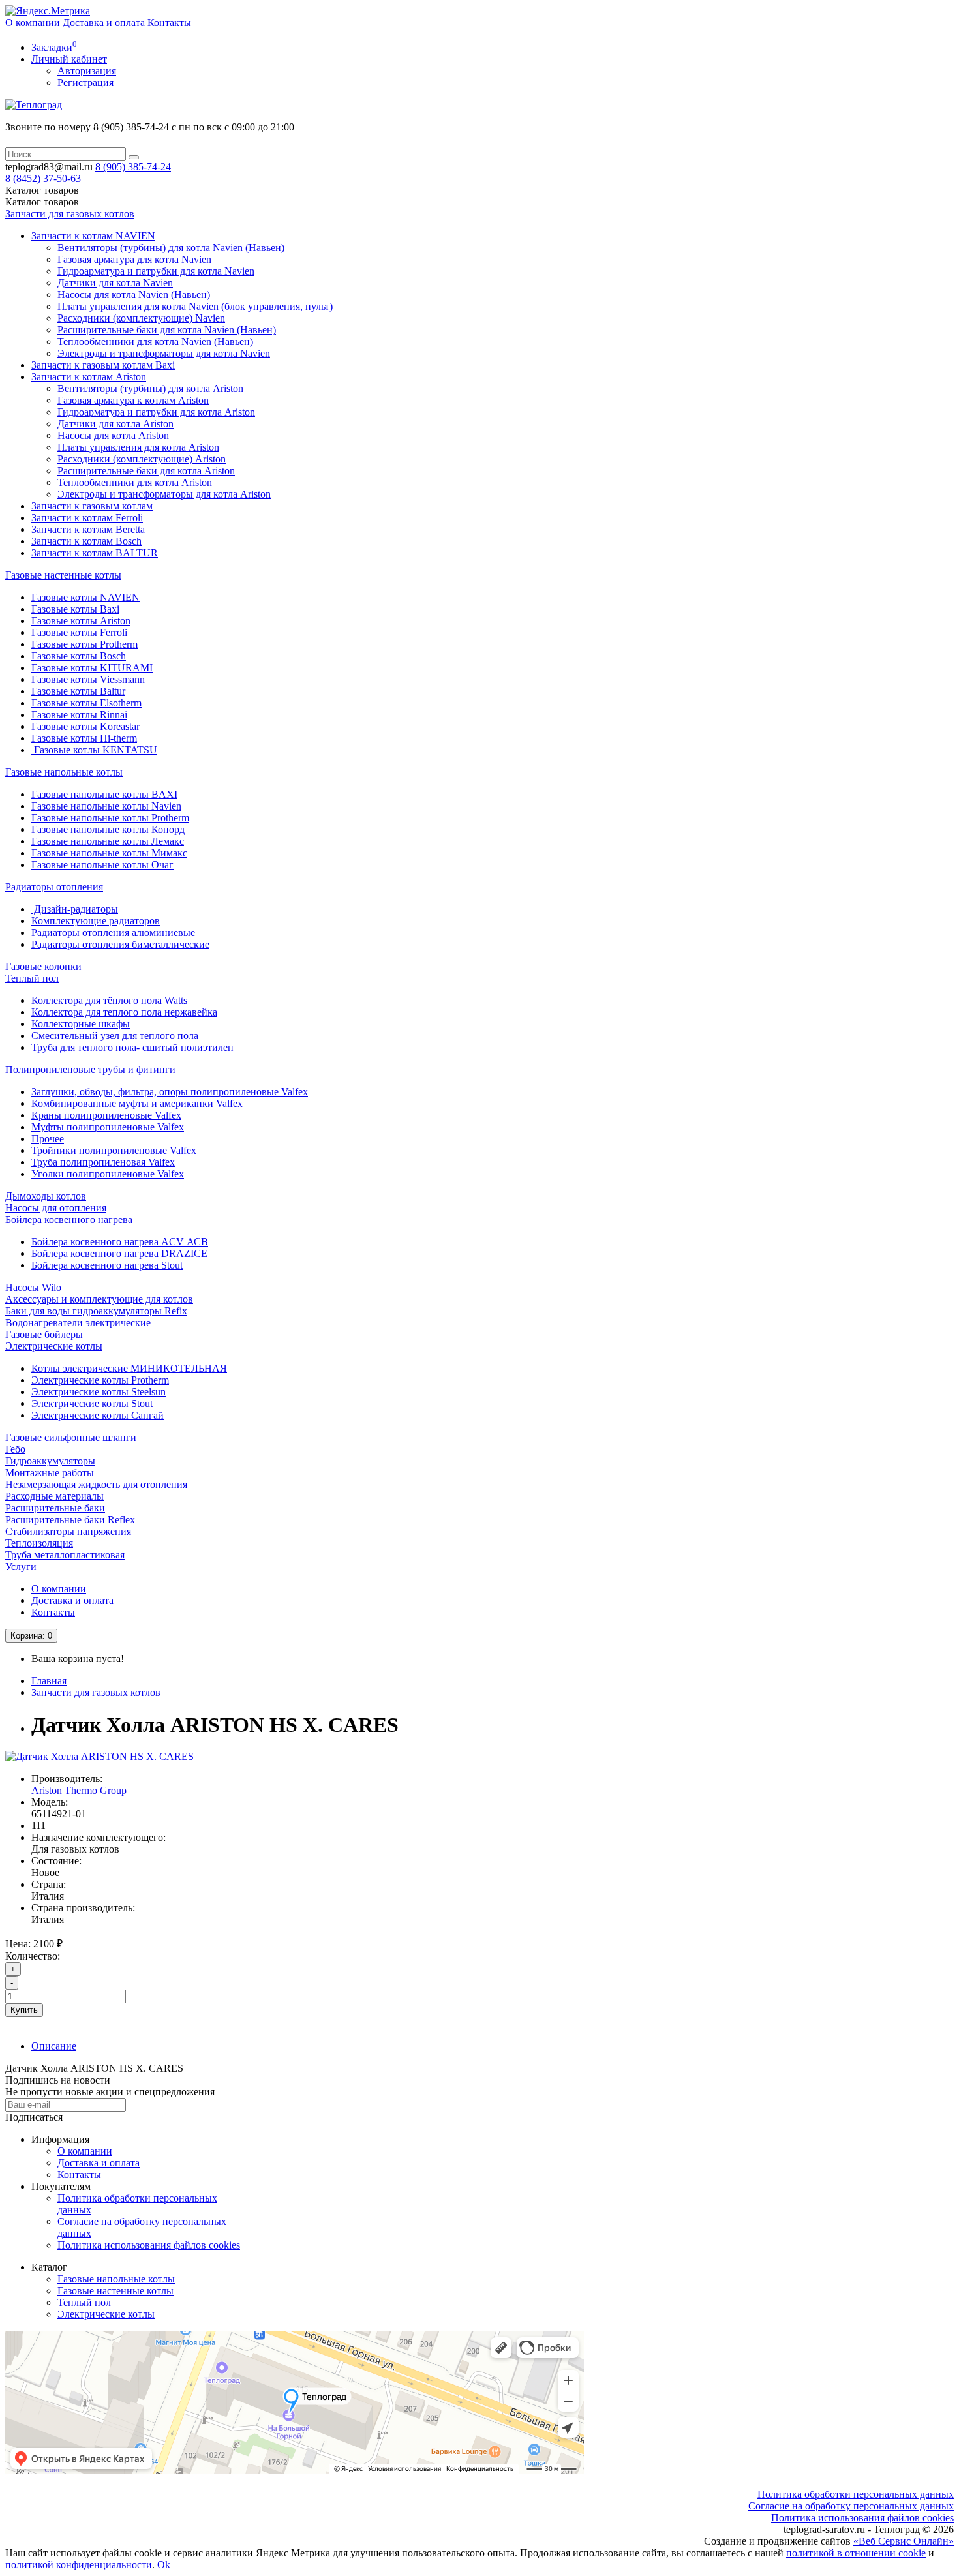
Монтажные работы (50, 1473)
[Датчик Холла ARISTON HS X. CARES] (99, 1756)
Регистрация (85, 83)
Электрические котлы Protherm (100, 1380)
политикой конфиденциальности (79, 2565)
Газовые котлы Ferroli (79, 632)
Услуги (21, 1567)
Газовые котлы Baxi (75, 609)
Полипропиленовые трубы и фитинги (90, 1069)
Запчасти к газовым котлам (92, 506)
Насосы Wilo (33, 1287)
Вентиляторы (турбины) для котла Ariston (150, 388)
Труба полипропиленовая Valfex (103, 1162)
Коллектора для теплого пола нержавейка (124, 1012)
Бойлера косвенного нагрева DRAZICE (119, 1253)
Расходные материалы (54, 1496)
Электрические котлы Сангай (98, 1415)
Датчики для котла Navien (115, 283)
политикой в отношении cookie (856, 2553)
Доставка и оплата (104, 23)
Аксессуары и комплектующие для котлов (99, 1299)
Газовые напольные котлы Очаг (102, 865)
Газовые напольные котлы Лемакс (108, 841)
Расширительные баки (55, 1508)
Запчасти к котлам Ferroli (87, 518)
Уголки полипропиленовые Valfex (108, 1174)
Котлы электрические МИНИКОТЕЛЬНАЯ (129, 1368)
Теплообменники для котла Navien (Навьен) (155, 341)
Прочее (48, 1139)
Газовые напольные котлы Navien (106, 806)
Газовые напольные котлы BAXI (104, 794)
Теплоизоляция (39, 1543)
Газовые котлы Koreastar (85, 726)
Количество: (33, 1956)
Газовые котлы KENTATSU (94, 750)
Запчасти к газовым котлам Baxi (103, 365)
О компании (33, 23)
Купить (24, 2010)
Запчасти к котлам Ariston (89, 377)
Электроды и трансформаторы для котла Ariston (164, 494)
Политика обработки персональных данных (856, 2494)
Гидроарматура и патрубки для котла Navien (156, 271)
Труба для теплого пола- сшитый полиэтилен (132, 1047)
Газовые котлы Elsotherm (86, 703)
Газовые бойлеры (44, 1334)
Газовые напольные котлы (64, 772)
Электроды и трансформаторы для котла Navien (164, 353)
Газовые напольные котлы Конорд (108, 829)
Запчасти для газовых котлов (70, 214)
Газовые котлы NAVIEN (85, 597)
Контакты (169, 23)
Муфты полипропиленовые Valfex (108, 1127)
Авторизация (87, 71)
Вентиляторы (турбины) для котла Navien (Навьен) (171, 248)
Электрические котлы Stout (92, 1403)
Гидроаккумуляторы (50, 1461)
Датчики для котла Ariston (115, 424)
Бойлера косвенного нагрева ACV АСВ (120, 1242)
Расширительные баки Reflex (70, 1520)
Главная (49, 1681)
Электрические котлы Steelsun (99, 1392)
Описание (54, 2046)
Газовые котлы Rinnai (79, 715)
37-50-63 (43, 178)
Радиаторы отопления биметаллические (120, 944)
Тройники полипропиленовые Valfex (114, 1150)
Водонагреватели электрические (78, 1323)
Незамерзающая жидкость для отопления (96, 1484)
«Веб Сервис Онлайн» (904, 2541)
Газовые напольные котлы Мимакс (109, 853)
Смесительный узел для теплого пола (115, 1036)
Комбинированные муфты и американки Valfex (137, 1103)
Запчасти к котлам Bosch (86, 541)
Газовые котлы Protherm (84, 644)
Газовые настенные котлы (63, 575)
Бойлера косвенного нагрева (69, 1220)
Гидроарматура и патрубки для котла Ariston (156, 412)
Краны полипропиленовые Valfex (106, 1115)
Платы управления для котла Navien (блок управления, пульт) (195, 306)
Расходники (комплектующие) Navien (141, 318)
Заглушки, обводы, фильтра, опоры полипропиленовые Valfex (170, 1092)
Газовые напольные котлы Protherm (110, 818)
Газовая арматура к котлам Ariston (133, 400)
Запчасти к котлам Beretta (88, 529)
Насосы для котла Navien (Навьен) (134, 295)
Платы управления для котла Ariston (138, 447)
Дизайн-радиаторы (75, 909)
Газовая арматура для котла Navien (134, 259)
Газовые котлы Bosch (79, 656)
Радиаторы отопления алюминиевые (113, 932)
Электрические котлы (54, 1346)
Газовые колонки (43, 966)
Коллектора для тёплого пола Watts (109, 1000)
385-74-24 (133, 167)
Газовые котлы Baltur (78, 691)
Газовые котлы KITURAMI (92, 668)
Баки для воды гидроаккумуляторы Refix (96, 1311)
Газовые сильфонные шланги (71, 1437)
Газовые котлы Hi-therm (84, 738)
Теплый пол (32, 978)
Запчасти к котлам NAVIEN (93, 236)
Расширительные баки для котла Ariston (146, 471)
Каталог (42, 202)
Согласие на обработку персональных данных (851, 2506)
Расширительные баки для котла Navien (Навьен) (167, 330)
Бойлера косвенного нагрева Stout (107, 1265)
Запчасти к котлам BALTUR (95, 553)
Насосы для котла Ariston (113, 435)
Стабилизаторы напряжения (68, 1531)
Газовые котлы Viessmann (88, 679)
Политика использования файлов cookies (149, 2245)
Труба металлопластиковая (65, 1555)
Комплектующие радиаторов (96, 921)
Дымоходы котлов (46, 1196)
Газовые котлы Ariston (81, 621)
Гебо (15, 1449)
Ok (164, 2565)
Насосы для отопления (56, 1208)
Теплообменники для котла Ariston (135, 482)
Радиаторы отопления (54, 887)
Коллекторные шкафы (81, 1024)
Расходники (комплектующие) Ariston (142, 459)
